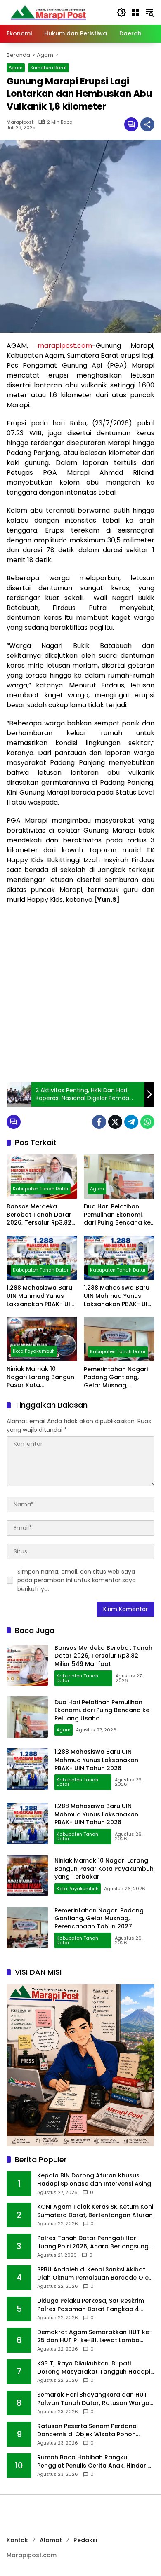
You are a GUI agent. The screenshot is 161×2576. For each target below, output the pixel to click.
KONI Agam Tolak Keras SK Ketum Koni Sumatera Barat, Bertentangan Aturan (95, 2211)
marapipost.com (65, 346)
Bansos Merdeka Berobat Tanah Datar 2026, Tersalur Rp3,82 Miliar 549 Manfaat (39, 1215)
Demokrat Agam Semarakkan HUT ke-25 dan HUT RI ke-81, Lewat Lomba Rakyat (95, 2336)
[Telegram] (131, 1122)
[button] (121, 12)
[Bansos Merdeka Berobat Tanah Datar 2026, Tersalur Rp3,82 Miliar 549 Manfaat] (42, 1177)
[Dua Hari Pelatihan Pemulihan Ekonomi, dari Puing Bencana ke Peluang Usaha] (119, 1177)
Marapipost (20, 122)
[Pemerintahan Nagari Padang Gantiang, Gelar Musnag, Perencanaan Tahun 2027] (119, 1339)
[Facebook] (99, 1122)
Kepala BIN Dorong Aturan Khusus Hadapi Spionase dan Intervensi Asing (94, 2180)
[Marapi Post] (48, 12)
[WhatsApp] (147, 1122)
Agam (16, 68)
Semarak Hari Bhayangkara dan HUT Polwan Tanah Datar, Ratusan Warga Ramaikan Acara (93, 2399)
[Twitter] (115, 1122)
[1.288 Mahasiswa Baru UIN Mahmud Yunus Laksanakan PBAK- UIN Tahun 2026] (42, 1258)
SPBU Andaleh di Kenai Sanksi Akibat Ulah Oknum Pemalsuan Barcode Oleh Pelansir (95, 2274)
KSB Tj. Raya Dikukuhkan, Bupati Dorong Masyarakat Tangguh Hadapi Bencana (94, 2368)
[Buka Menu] (135, 12)
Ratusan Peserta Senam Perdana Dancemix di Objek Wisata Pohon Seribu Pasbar (87, 2430)
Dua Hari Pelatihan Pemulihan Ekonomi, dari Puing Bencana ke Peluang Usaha (117, 1215)
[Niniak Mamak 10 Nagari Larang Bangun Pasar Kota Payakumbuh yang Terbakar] (42, 1339)
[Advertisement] (80, 993)
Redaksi (85, 2540)
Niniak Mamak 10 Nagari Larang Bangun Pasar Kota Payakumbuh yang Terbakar (40, 1377)
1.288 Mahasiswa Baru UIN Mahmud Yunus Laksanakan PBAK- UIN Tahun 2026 (40, 1296)
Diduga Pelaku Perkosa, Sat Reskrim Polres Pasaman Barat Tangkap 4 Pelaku (91, 2305)
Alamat (51, 2540)
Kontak (17, 2540)
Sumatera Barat (49, 68)
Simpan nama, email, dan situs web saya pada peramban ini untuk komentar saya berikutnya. (77, 1580)
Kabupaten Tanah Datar (41, 1189)
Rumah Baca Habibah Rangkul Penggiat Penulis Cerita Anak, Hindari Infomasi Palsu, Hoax (92, 2462)
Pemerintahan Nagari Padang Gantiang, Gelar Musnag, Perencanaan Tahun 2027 (116, 1378)
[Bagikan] (147, 124)
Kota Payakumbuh (34, 1351)
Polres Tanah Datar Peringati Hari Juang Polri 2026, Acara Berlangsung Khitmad (93, 2242)
